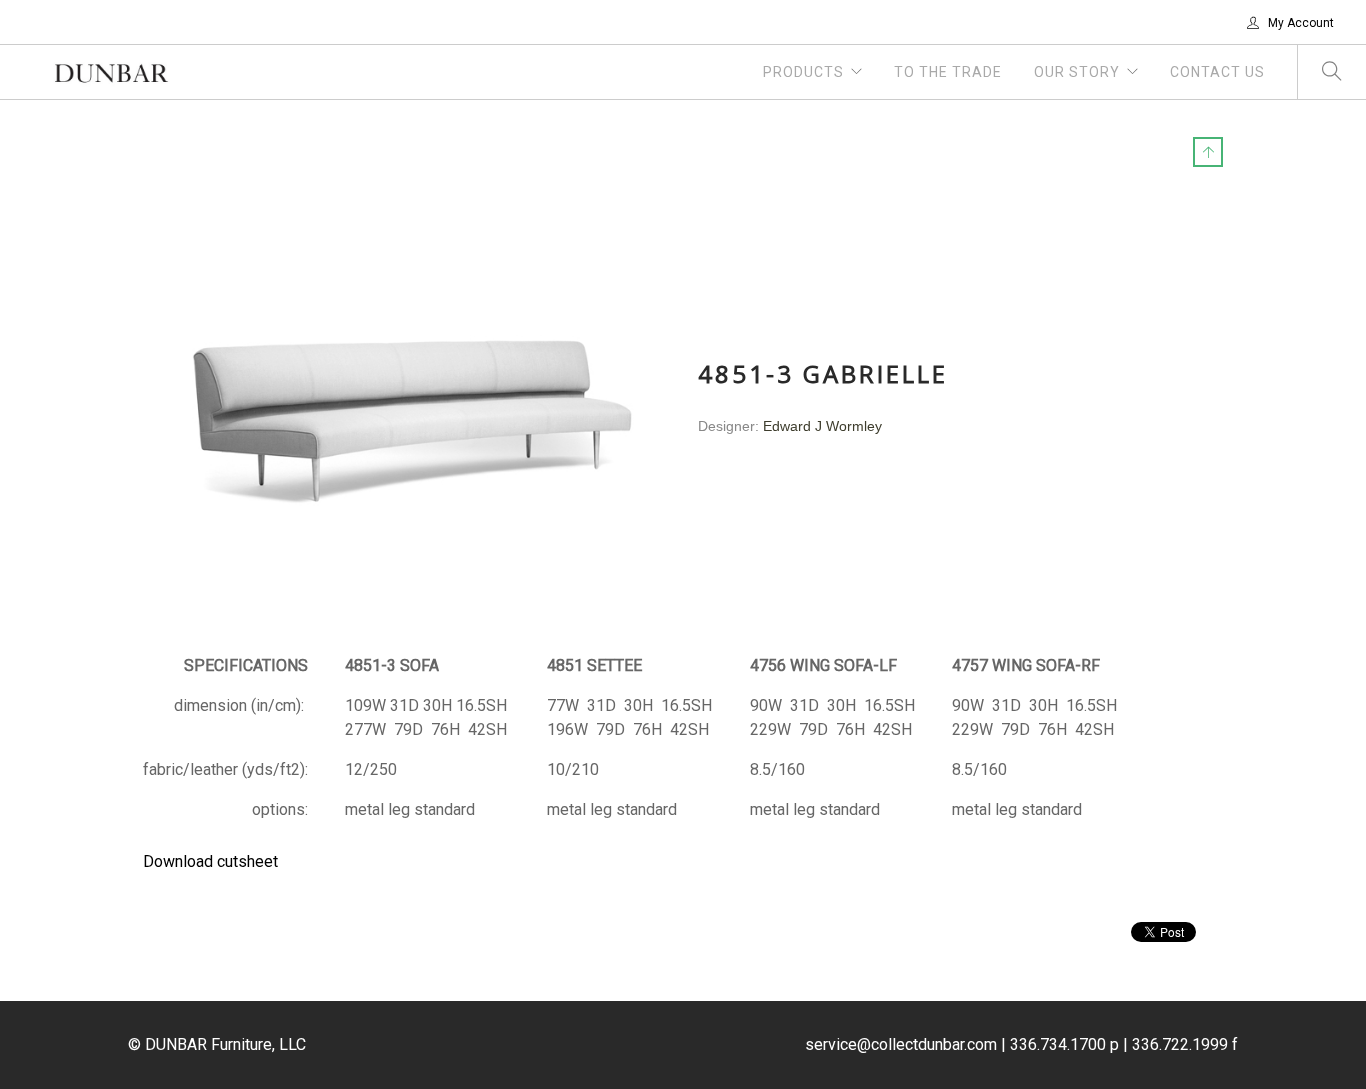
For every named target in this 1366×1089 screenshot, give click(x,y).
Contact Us (1217, 72)
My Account (1299, 23)
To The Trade (948, 72)
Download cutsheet (210, 861)
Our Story (1077, 72)
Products (803, 72)
